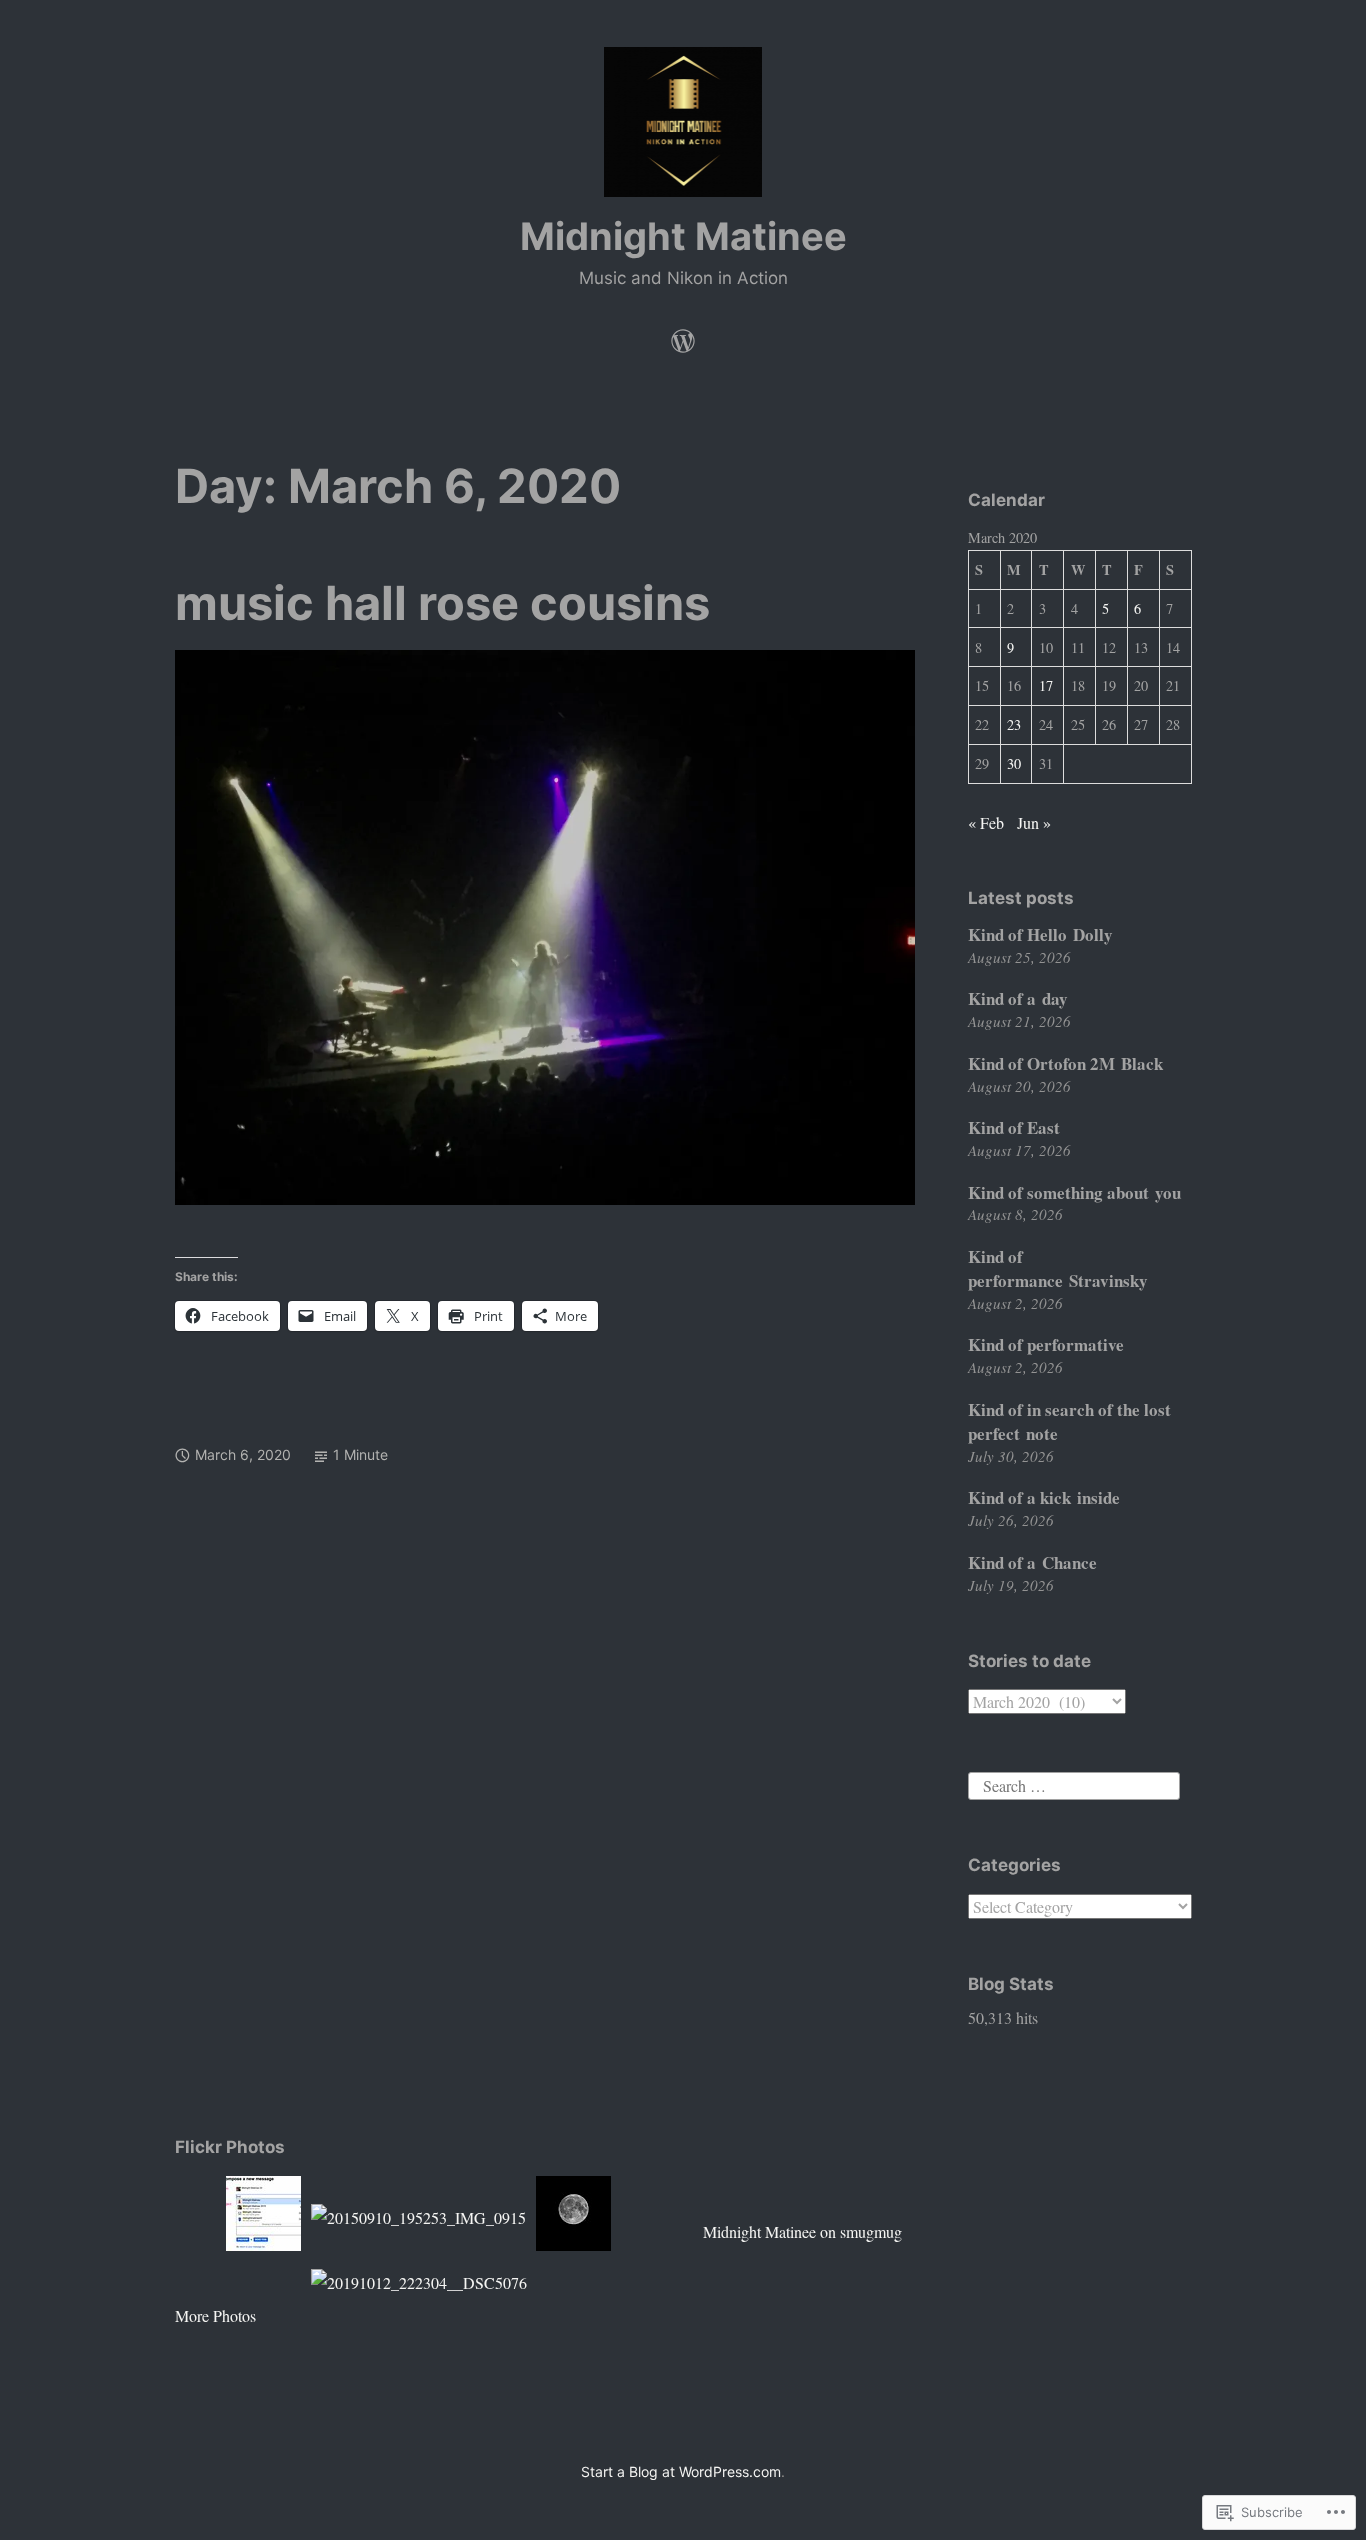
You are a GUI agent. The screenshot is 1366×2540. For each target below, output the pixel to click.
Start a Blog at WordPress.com (681, 2471)
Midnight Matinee (683, 236)
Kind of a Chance (1032, 1562)
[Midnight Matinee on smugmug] (683, 336)
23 (1014, 724)
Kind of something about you (1074, 1192)
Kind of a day (1018, 998)
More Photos (215, 2315)
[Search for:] (1074, 1783)
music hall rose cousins (442, 602)
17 (1046, 685)
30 (1014, 763)
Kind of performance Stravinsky (1058, 1268)
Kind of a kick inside (1044, 1497)
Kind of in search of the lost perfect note (1069, 1421)
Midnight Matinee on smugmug (802, 2231)
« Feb (986, 822)
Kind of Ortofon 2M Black (1065, 1063)
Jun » (1034, 822)
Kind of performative (1046, 1344)
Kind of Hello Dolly (1040, 934)
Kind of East (1014, 1127)
